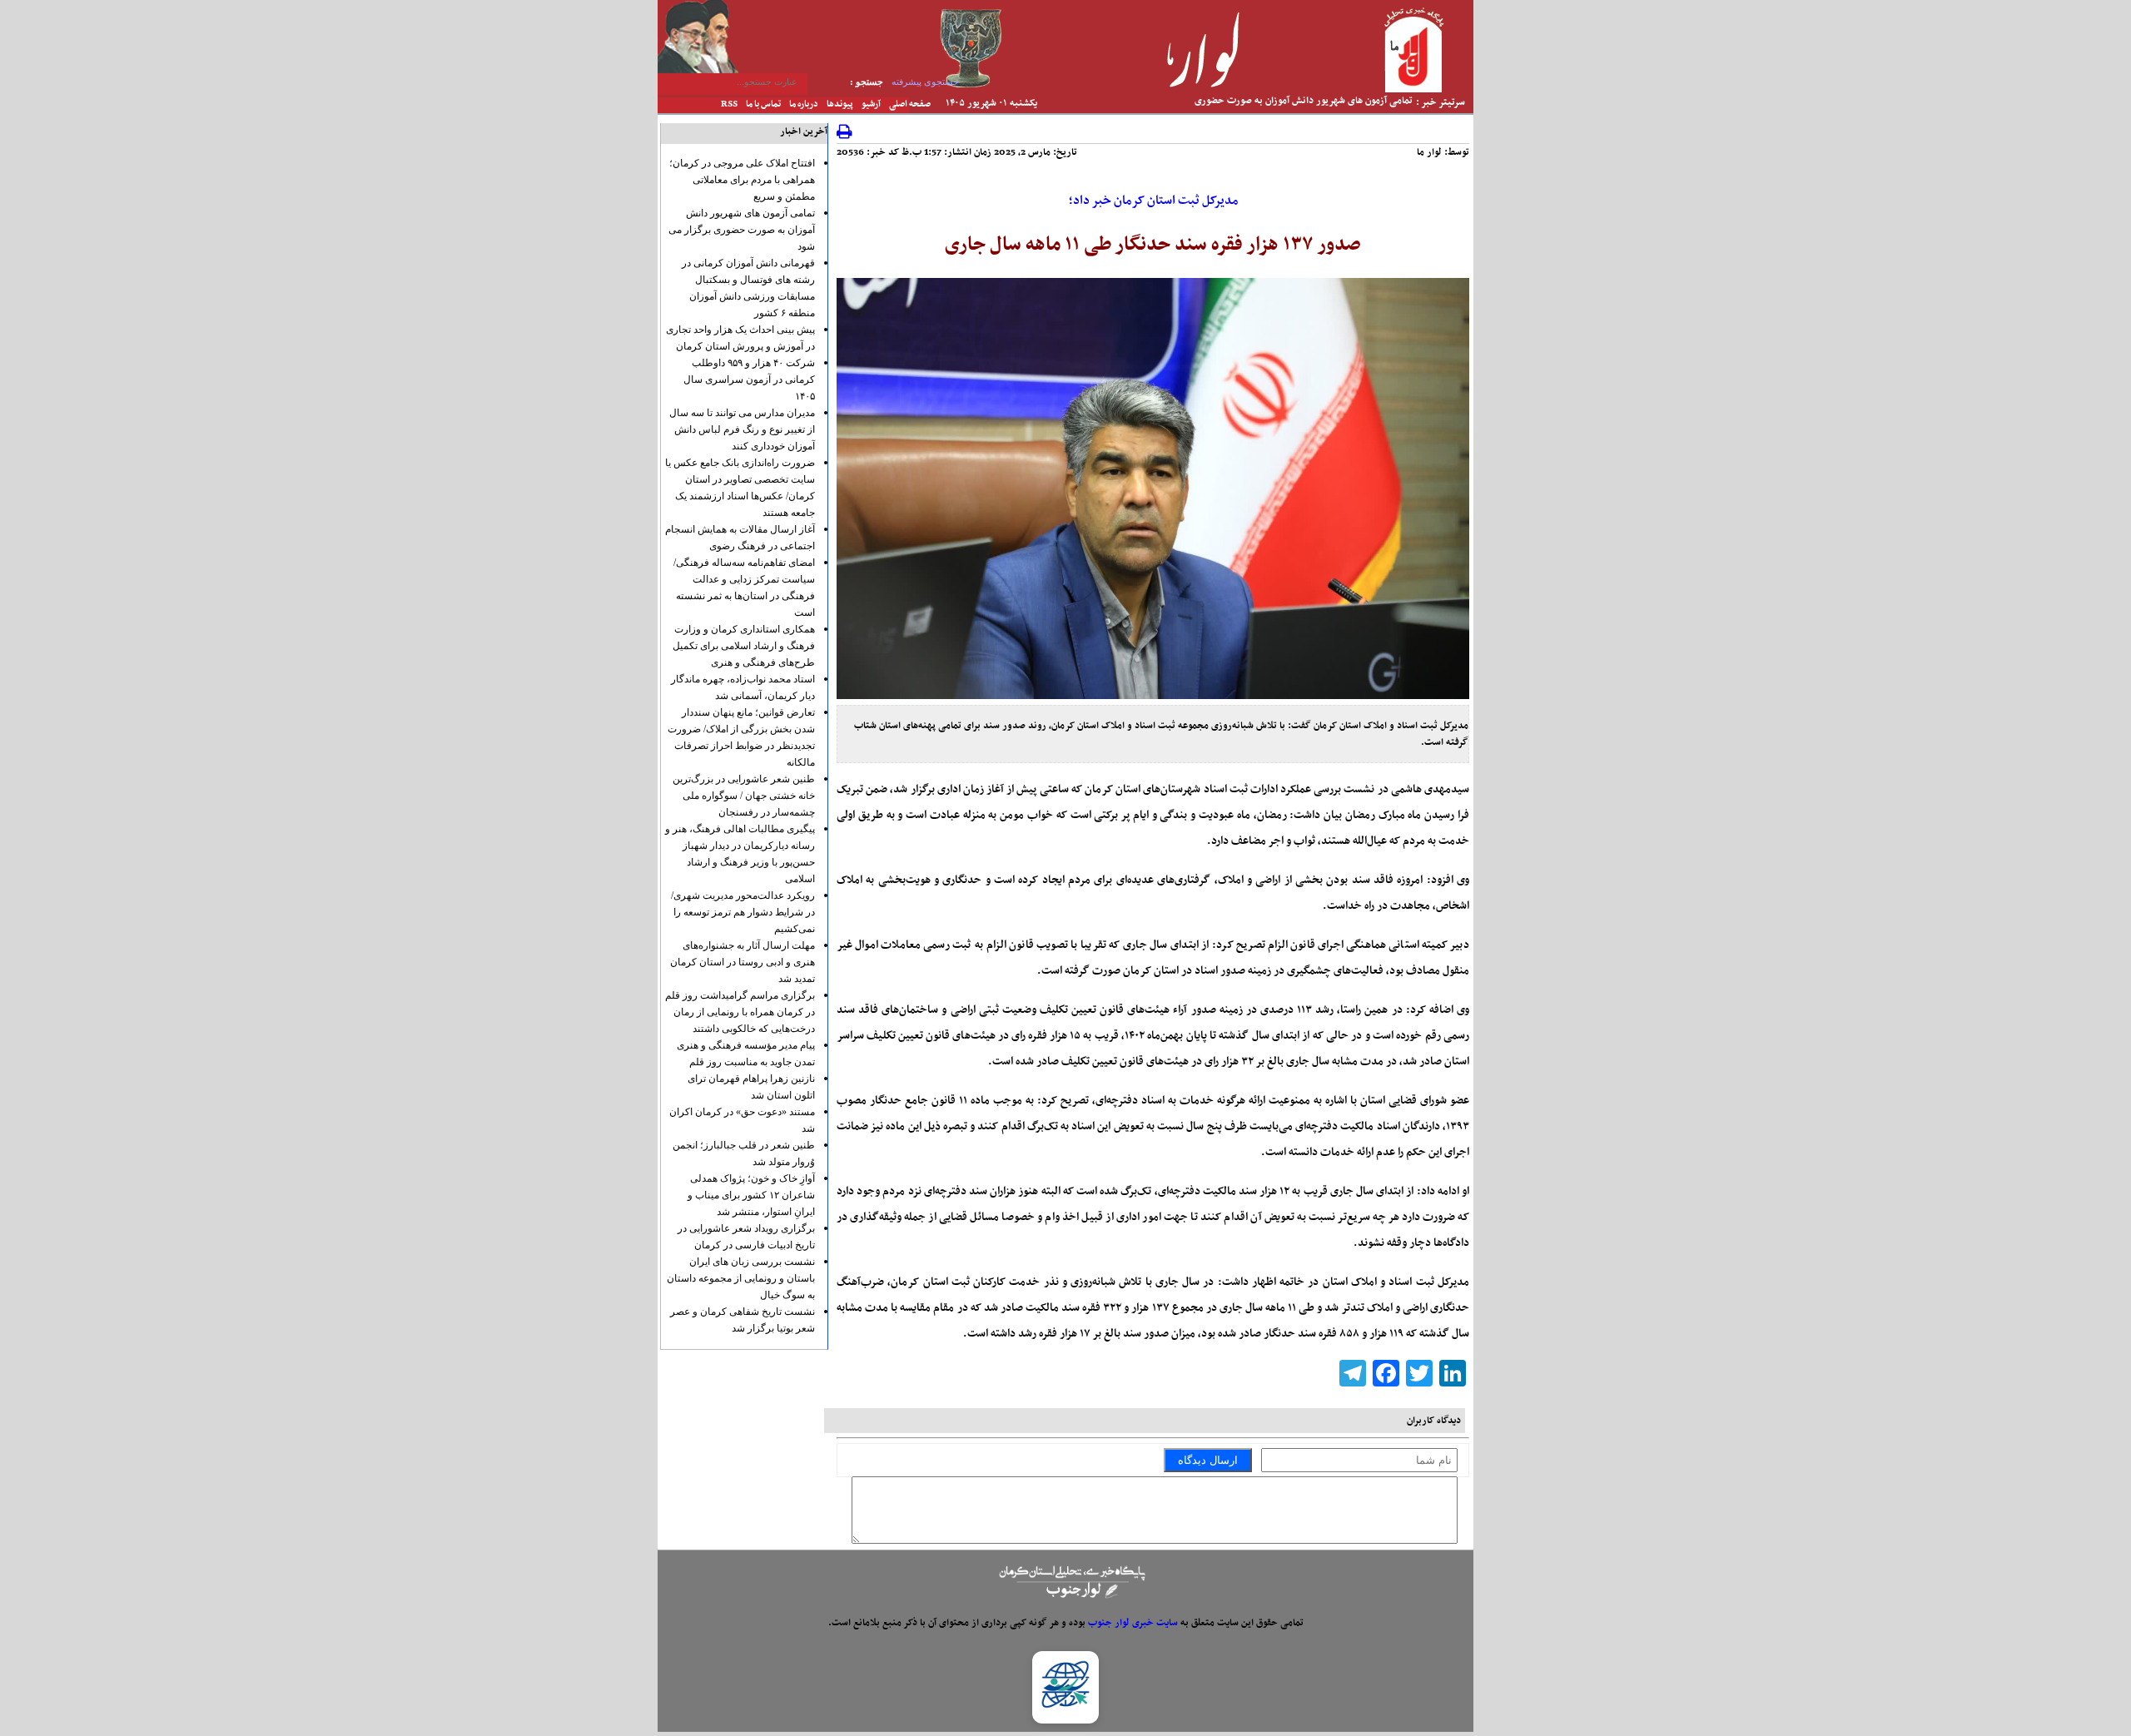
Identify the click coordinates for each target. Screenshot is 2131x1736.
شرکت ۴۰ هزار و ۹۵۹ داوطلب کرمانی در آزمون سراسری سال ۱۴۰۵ (749, 379)
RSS (729, 104)
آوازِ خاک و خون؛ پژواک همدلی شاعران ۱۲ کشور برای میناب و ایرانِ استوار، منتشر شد (751, 1195)
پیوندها (840, 104)
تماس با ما (763, 104)
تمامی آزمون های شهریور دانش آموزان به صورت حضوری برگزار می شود (742, 230)
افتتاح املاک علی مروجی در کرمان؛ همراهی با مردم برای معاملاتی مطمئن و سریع (742, 180)
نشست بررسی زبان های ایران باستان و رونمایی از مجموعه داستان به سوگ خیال (741, 1278)
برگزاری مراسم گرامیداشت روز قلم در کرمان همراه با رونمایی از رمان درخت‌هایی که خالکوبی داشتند (740, 1012)
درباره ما (804, 104)
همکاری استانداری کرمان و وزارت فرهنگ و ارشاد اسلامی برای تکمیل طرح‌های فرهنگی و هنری (744, 646)
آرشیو (871, 104)
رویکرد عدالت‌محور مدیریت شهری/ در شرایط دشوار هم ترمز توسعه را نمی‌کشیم (743, 912)
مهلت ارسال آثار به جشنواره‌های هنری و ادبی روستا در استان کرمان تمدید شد (743, 962)
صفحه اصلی (910, 104)
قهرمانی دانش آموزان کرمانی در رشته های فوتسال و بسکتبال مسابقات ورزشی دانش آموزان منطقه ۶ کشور (1294, 111)
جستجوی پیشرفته (925, 82)
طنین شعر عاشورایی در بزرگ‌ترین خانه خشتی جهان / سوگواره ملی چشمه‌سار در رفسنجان (744, 796)
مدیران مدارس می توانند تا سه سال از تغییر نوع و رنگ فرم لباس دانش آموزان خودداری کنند (742, 429)
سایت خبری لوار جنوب (1133, 1623)
